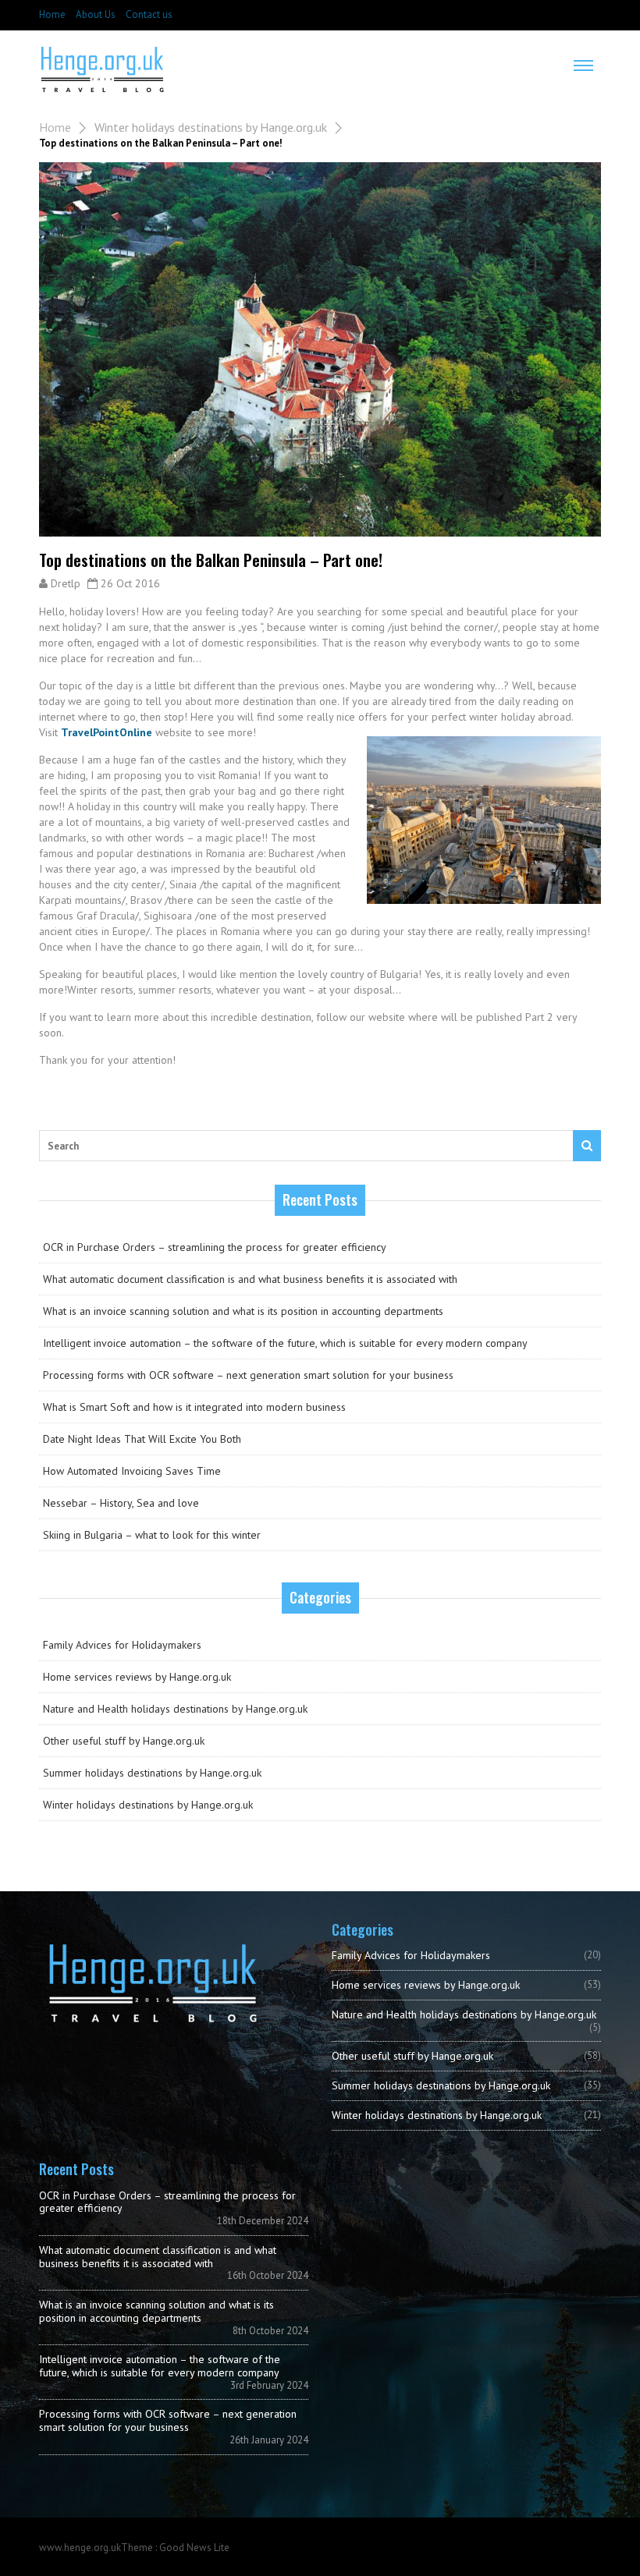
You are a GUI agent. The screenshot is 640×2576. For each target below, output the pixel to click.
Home (52, 14)
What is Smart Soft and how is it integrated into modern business (194, 1407)
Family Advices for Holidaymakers (122, 1645)
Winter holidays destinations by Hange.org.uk (211, 127)
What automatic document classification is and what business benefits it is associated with (250, 1279)
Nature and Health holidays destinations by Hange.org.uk (175, 1709)
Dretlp (66, 583)
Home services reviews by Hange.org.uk (137, 1677)
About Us (96, 14)
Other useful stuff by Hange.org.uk (124, 1741)
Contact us (149, 14)
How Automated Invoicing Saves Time (132, 1471)
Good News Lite (194, 2548)
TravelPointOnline (107, 732)
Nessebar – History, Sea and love (121, 1503)
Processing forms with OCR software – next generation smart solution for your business (248, 1375)
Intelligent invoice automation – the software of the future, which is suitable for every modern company (285, 1343)
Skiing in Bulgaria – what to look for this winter (152, 1535)
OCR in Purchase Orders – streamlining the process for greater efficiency (215, 1247)
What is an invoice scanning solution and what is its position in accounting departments (243, 1311)
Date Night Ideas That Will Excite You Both (142, 1439)
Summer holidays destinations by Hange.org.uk (152, 1773)
